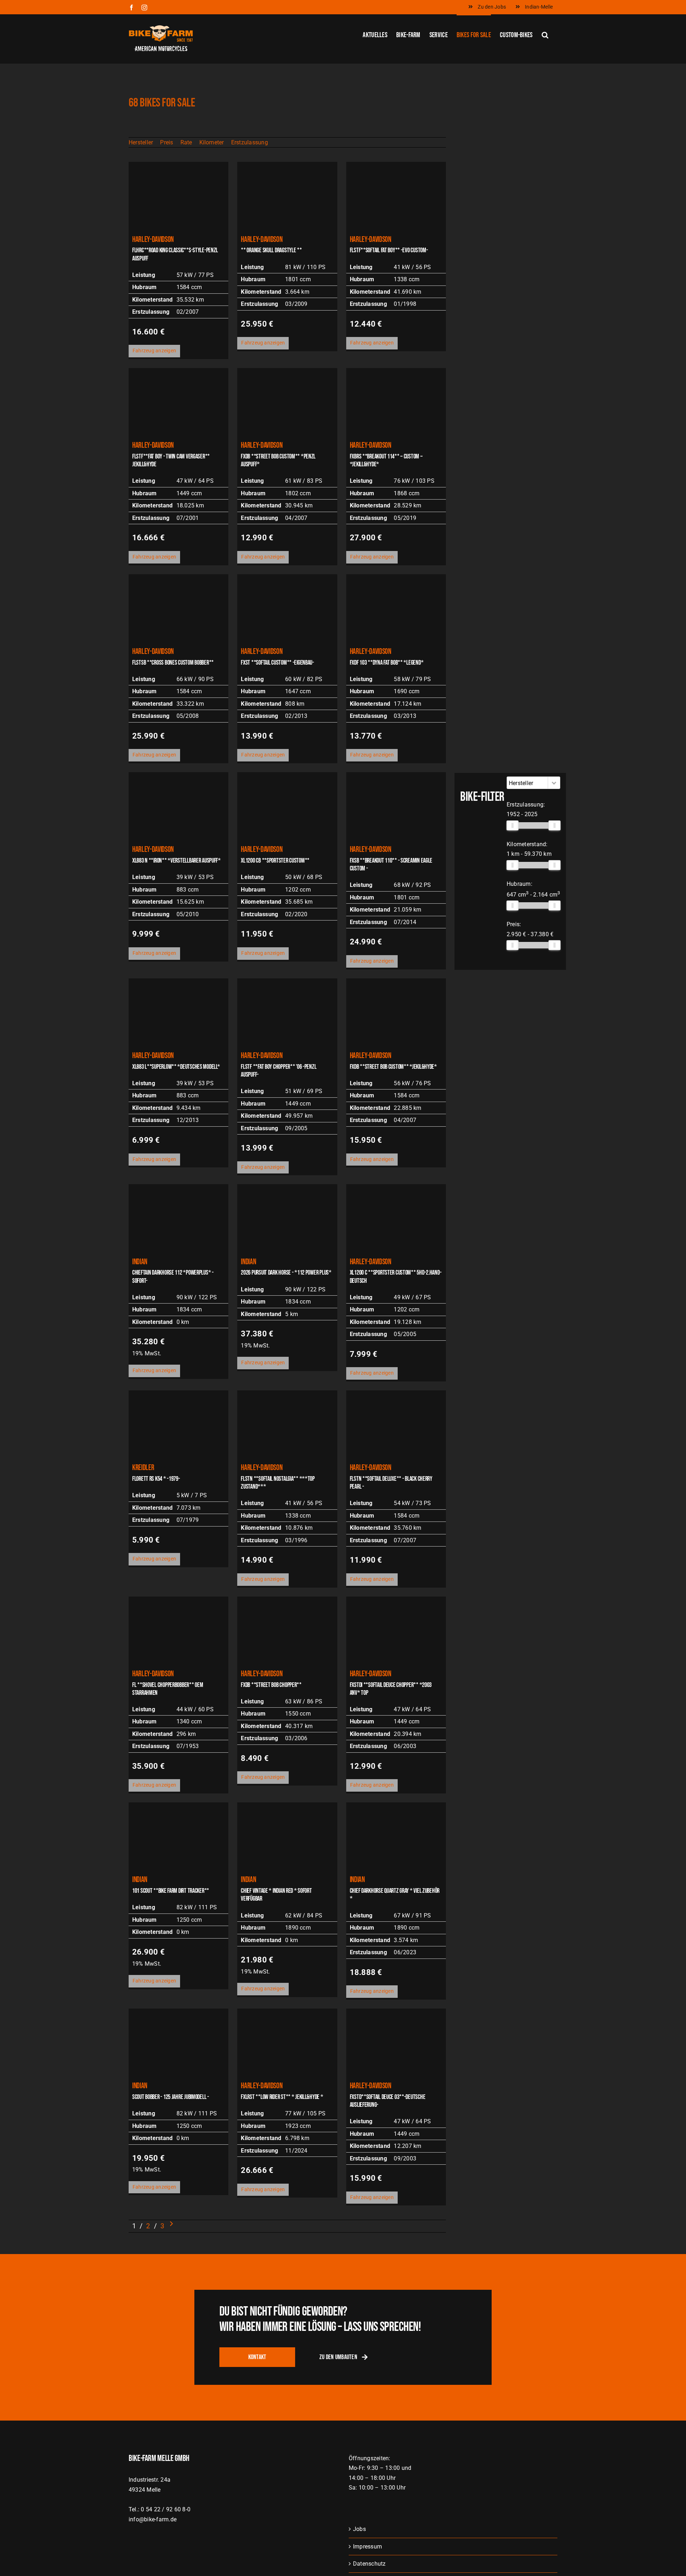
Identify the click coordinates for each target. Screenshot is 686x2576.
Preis (166, 142)
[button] (545, 34)
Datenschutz (369, 2564)
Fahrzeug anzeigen (154, 351)
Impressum (367, 2547)
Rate (186, 142)
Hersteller (141, 142)
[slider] (512, 825)
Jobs (359, 2529)
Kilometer (212, 142)
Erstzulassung (250, 142)
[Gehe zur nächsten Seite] (171, 2226)
